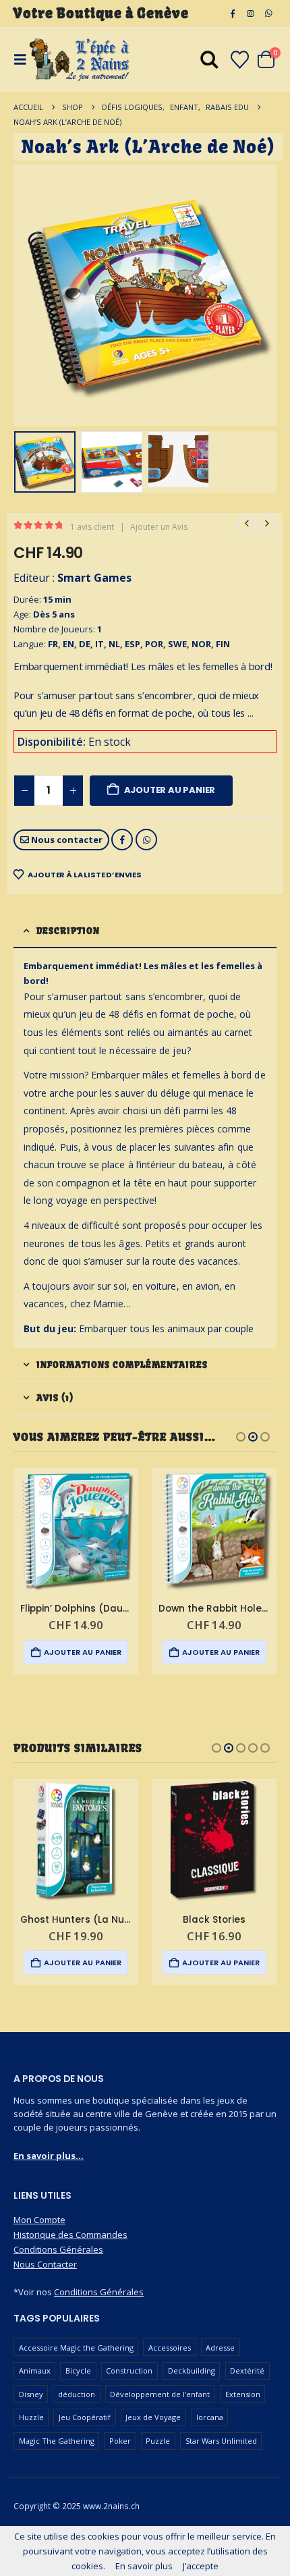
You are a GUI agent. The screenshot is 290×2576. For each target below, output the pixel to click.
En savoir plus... (49, 2156)
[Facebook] (233, 13)
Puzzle (158, 2441)
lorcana (210, 2417)
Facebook (122, 840)
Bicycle (78, 2371)
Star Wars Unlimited (221, 2441)
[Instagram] (250, 13)
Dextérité (247, 2371)
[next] (267, 524)
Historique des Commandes (70, 2235)
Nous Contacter (45, 2264)
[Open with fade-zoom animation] (209, 62)
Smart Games (94, 578)
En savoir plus (144, 2566)
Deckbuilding (192, 2371)
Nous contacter (66, 840)
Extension (243, 2394)
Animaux (35, 2371)
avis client (92, 527)
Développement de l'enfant (160, 2394)
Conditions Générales (58, 2249)
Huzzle (31, 2417)
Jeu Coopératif (85, 2417)
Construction (129, 2371)
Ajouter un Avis (159, 527)
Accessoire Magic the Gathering (76, 2348)
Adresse (220, 2348)
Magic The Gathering (57, 2441)
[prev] (247, 524)
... (250, 713)
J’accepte (201, 2566)
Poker (120, 2441)
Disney (31, 2394)
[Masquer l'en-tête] (80, 60)
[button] (30, 295)
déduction (77, 2394)
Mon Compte (39, 2220)
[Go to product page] (76, 1530)
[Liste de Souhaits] (239, 60)
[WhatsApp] (268, 13)
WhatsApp (146, 840)
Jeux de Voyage (153, 2417)
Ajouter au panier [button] (83, 1652)
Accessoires (170, 2348)
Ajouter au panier (170, 790)
